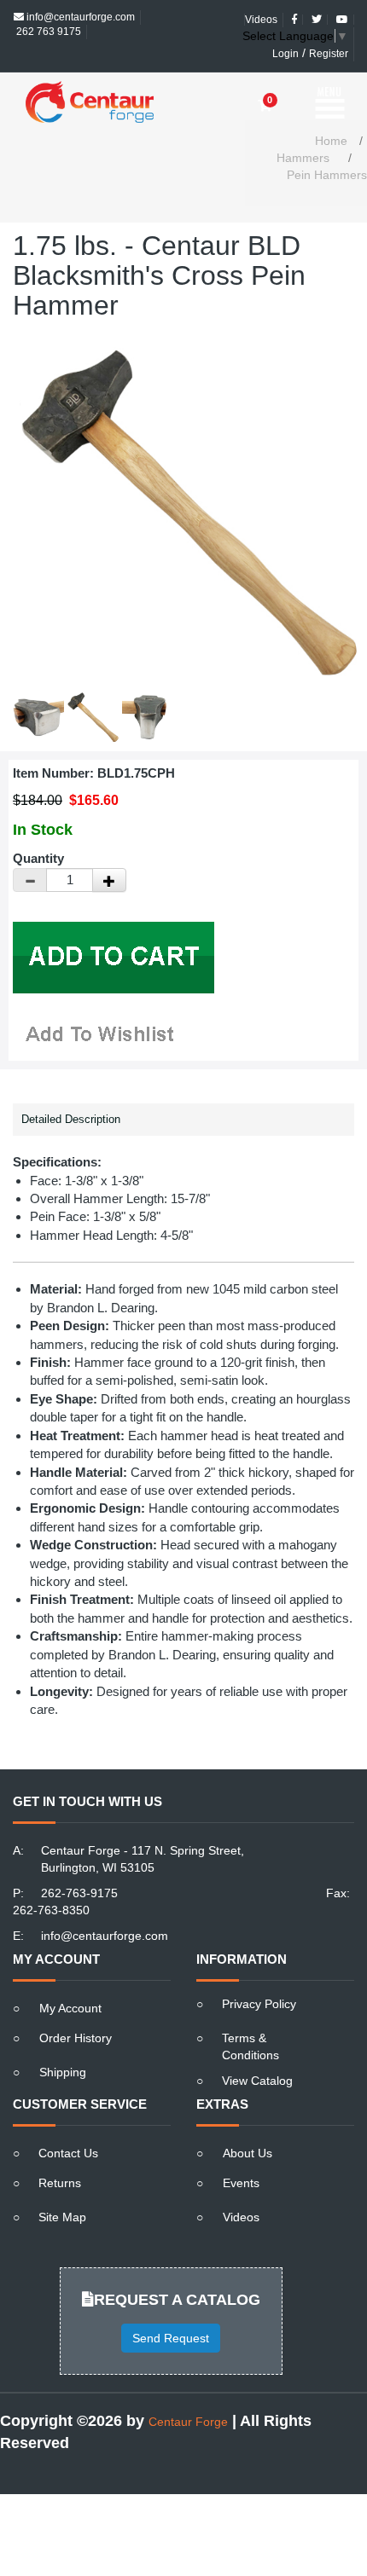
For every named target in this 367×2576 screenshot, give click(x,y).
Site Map (62, 2187)
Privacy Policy (259, 1974)
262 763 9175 (47, 17)
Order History (76, 2008)
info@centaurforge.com (105, 1906)
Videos (241, 2187)
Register (329, 39)
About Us (248, 2123)
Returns (60, 2153)
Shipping (63, 2042)
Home (331, 111)
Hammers (303, 128)
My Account (70, 1978)
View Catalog (257, 2051)
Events (241, 2153)
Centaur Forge (188, 2392)
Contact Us (68, 2123)
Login (285, 39)
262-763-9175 (79, 1863)
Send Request (171, 2308)
